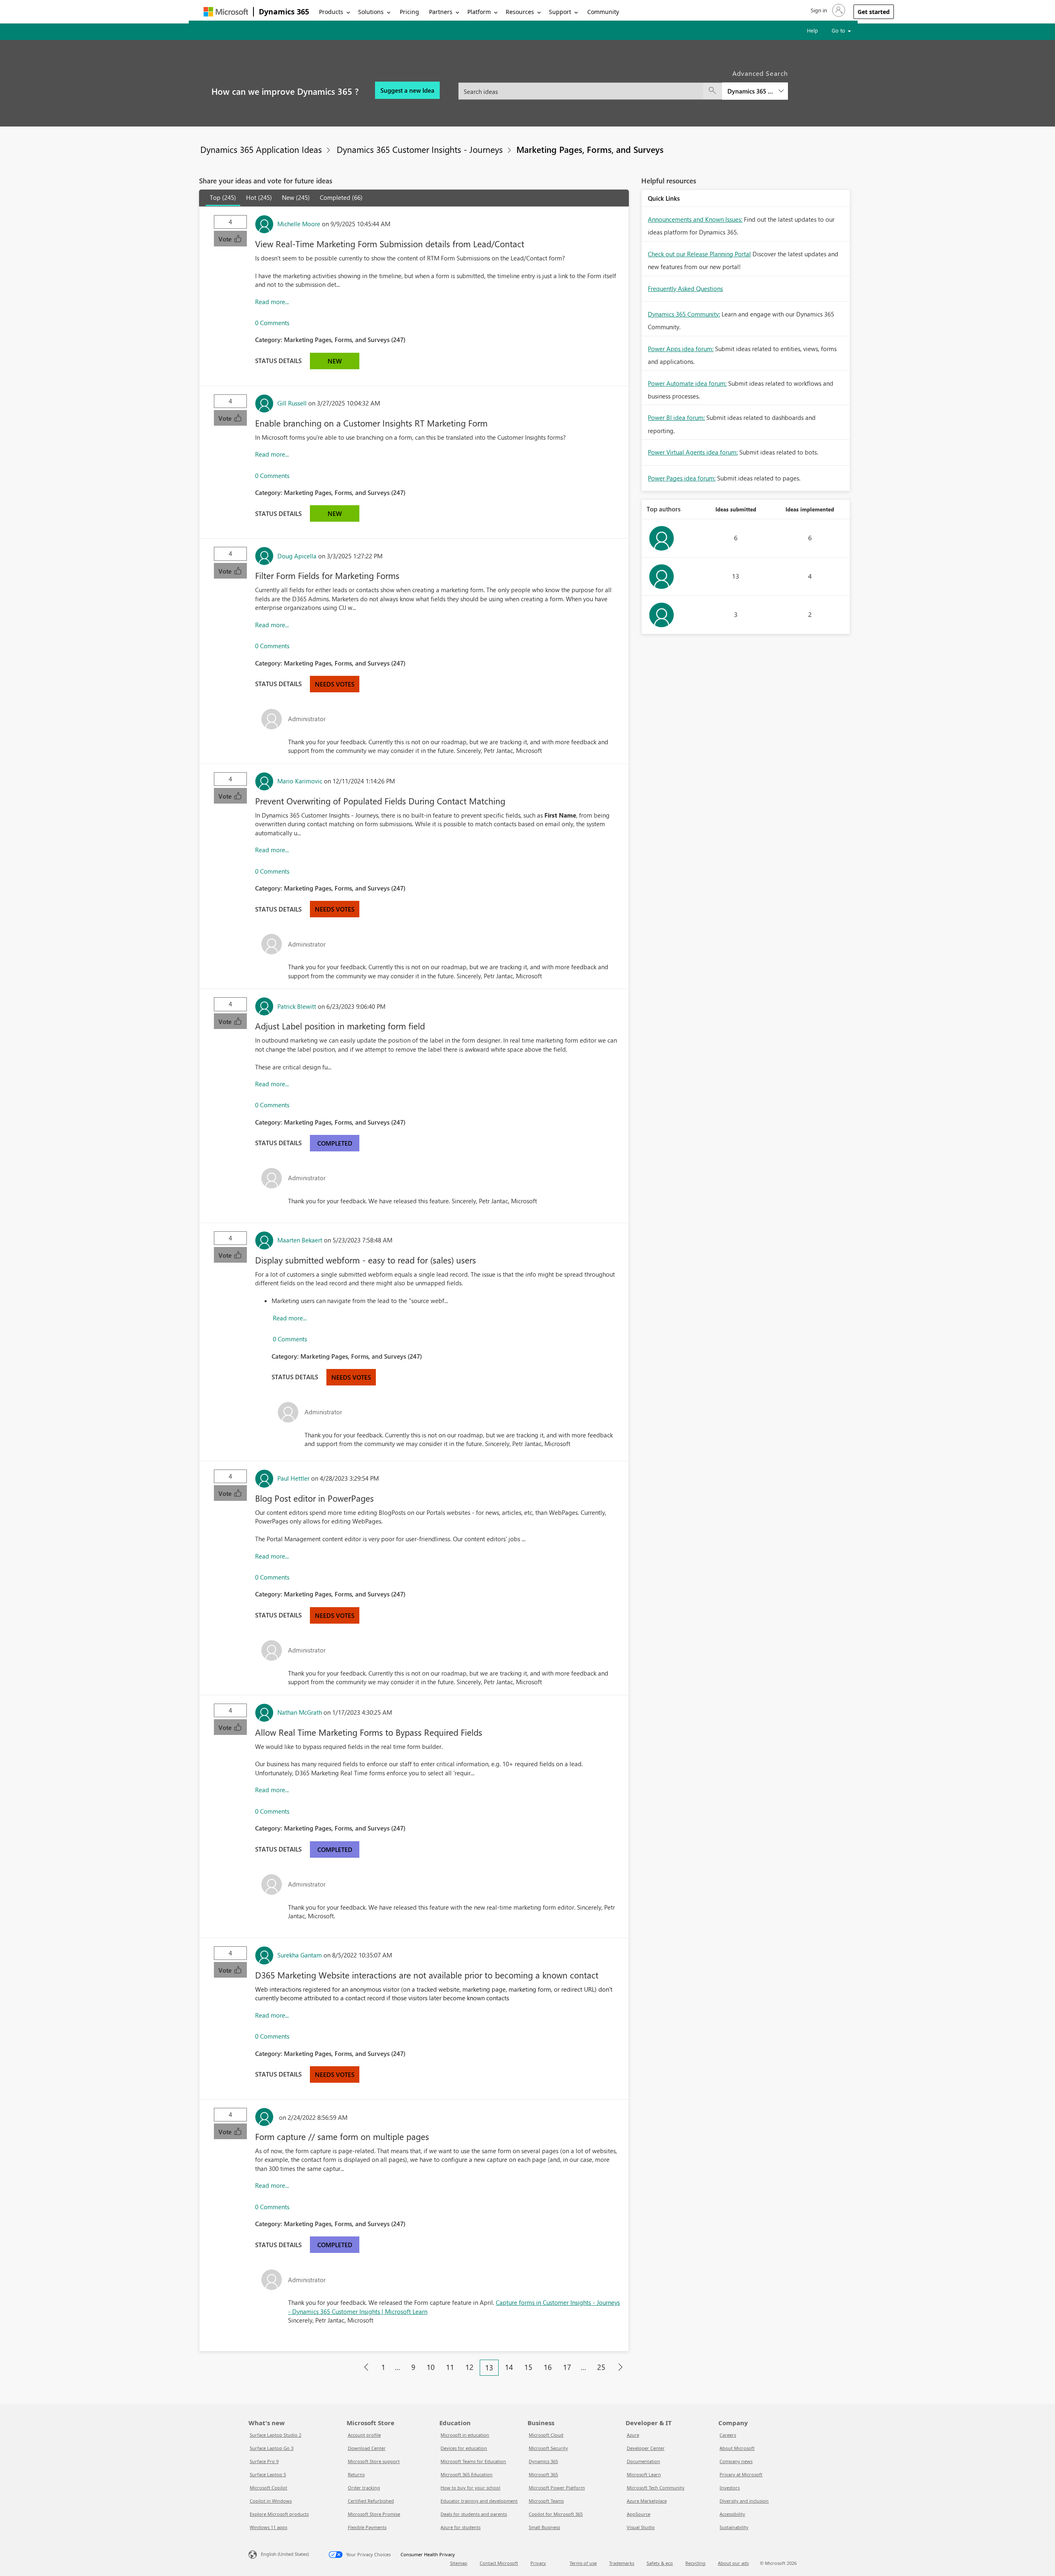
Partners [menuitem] (441, 12)
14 (509, 2367)
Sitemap (459, 2563)
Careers (728, 2435)
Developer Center (646, 2448)
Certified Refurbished (371, 2501)
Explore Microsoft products (279, 2514)
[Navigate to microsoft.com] (226, 12)
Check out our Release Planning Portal (699, 254)
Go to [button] (839, 30)
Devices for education (464, 2448)
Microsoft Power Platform (557, 2488)
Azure (633, 2435)
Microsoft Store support (374, 2461)
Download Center (367, 2448)
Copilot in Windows (271, 2501)
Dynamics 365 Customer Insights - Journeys (420, 149)
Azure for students (461, 2527)
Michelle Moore (299, 224)
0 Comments (272, 323)
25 (601, 2367)
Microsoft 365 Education (467, 2474)
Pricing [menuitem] (409, 12)
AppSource (639, 2514)
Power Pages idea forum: (682, 478)
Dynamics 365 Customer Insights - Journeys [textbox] (750, 91)
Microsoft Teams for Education (473, 2461)
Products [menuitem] (331, 12)
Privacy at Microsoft (741, 2474)
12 (469, 2367)
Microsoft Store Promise (374, 2514)
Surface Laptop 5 (268, 2474)
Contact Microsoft (499, 2563)
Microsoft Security (548, 2448)
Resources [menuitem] (520, 12)
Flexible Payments (367, 2527)
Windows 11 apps (268, 2527)
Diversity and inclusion (744, 2501)
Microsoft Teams (546, 2501)
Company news (736, 2461)
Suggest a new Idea (407, 90)
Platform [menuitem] (479, 12)
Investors (730, 2488)
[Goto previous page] (366, 2367)
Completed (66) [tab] (341, 197)
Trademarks (622, 2563)
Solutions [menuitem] (371, 12)
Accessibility (732, 2514)
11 (450, 2367)
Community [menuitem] (603, 12)
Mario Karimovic (300, 781)
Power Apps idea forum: (681, 349)
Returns (356, 2474)
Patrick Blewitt (297, 1006)
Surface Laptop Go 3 (272, 2448)
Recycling (695, 2563)
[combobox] (623, 86)
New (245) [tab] (296, 197)
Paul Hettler (293, 1478)
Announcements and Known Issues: (695, 219)
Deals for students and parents (474, 2514)
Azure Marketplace (647, 2501)
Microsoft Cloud (546, 2435)
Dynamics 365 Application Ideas (261, 149)
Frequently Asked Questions (685, 288)
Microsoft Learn (644, 2474)
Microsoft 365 (543, 2474)
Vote (226, 239)
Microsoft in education (465, 2435)
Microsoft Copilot (268, 2488)
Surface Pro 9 (264, 2461)
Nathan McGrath (300, 1712)
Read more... (272, 302)
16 (548, 2367)
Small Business (544, 2527)
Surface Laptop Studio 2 (275, 2435)
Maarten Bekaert (300, 1240)
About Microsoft (737, 2448)
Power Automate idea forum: (687, 383)
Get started (874, 12)
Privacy (538, 2563)
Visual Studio (641, 2527)
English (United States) (285, 2554)
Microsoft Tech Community (656, 2488)
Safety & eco (660, 2563)
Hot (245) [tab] (259, 197)
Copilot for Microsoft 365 (556, 2514)
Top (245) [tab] (223, 197)
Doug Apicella (297, 556)
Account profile (364, 2435)
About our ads (733, 2563)
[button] (827, 10)
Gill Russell (292, 403)
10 (431, 2367)
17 (567, 2367)
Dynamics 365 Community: (684, 314)
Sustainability (734, 2527)
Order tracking (364, 2488)
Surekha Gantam (300, 1955)
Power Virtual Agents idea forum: (693, 452)
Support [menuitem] (560, 12)
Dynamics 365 (284, 12)
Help (812, 30)
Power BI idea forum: (676, 417)
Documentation (644, 2461)
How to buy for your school (470, 2488)
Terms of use (583, 2563)
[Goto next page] (620, 2367)
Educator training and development (479, 2501)
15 (528, 2367)
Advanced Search (760, 73)
